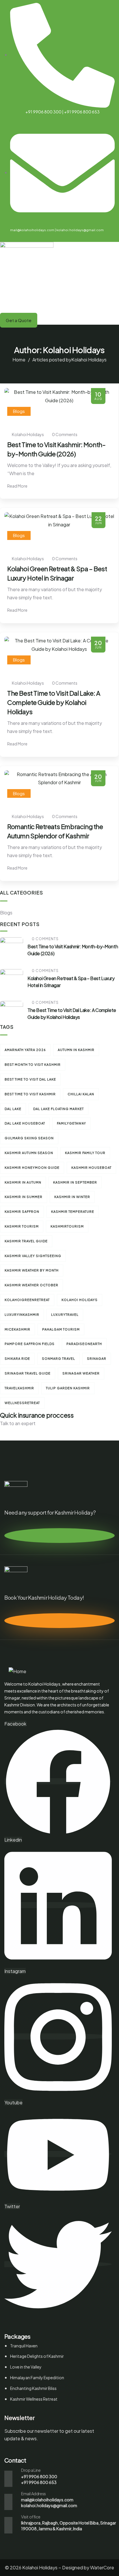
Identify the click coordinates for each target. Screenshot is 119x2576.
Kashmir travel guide (26, 1241)
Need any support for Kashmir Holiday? (50, 1512)
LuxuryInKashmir (22, 1314)
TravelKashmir (19, 1388)
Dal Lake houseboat (25, 1123)
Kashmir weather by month (32, 1270)
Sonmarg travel (58, 1358)
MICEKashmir (17, 1329)
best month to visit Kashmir (33, 1064)
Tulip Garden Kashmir (68, 1388)
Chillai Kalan (81, 1094)
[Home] (17, 1672)
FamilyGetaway (71, 1123)
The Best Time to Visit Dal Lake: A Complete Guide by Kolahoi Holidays (54, 702)
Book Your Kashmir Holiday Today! (44, 1597)
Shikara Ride (17, 1358)
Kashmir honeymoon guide (32, 1167)
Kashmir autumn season (29, 1153)
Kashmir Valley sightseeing (33, 1256)
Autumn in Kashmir (76, 1050)
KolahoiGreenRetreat (27, 1300)
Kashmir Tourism (22, 1226)
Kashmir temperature (73, 1211)
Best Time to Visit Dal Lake (30, 1079)
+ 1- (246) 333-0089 (22, 1432)
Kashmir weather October (31, 1285)
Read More (18, 486)
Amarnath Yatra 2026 (25, 1050)
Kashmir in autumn (23, 1182)
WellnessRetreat (22, 1403)
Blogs (19, 411)
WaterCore (102, 2567)
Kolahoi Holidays (80, 1300)
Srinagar (97, 1358)
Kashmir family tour (85, 1153)
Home (19, 360)
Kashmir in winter (72, 1197)
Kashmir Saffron (22, 1211)
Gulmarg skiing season (29, 1138)
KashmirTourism (67, 1226)
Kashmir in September (75, 1182)
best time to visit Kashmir (30, 1094)
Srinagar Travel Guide (28, 1373)
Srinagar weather (81, 1373)
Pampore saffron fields (30, 1344)
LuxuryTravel (65, 1314)
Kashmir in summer (24, 1197)
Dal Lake (13, 1109)
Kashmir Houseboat (91, 1167)
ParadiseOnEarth (84, 1344)
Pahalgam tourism (61, 1329)
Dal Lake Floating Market (58, 1109)
